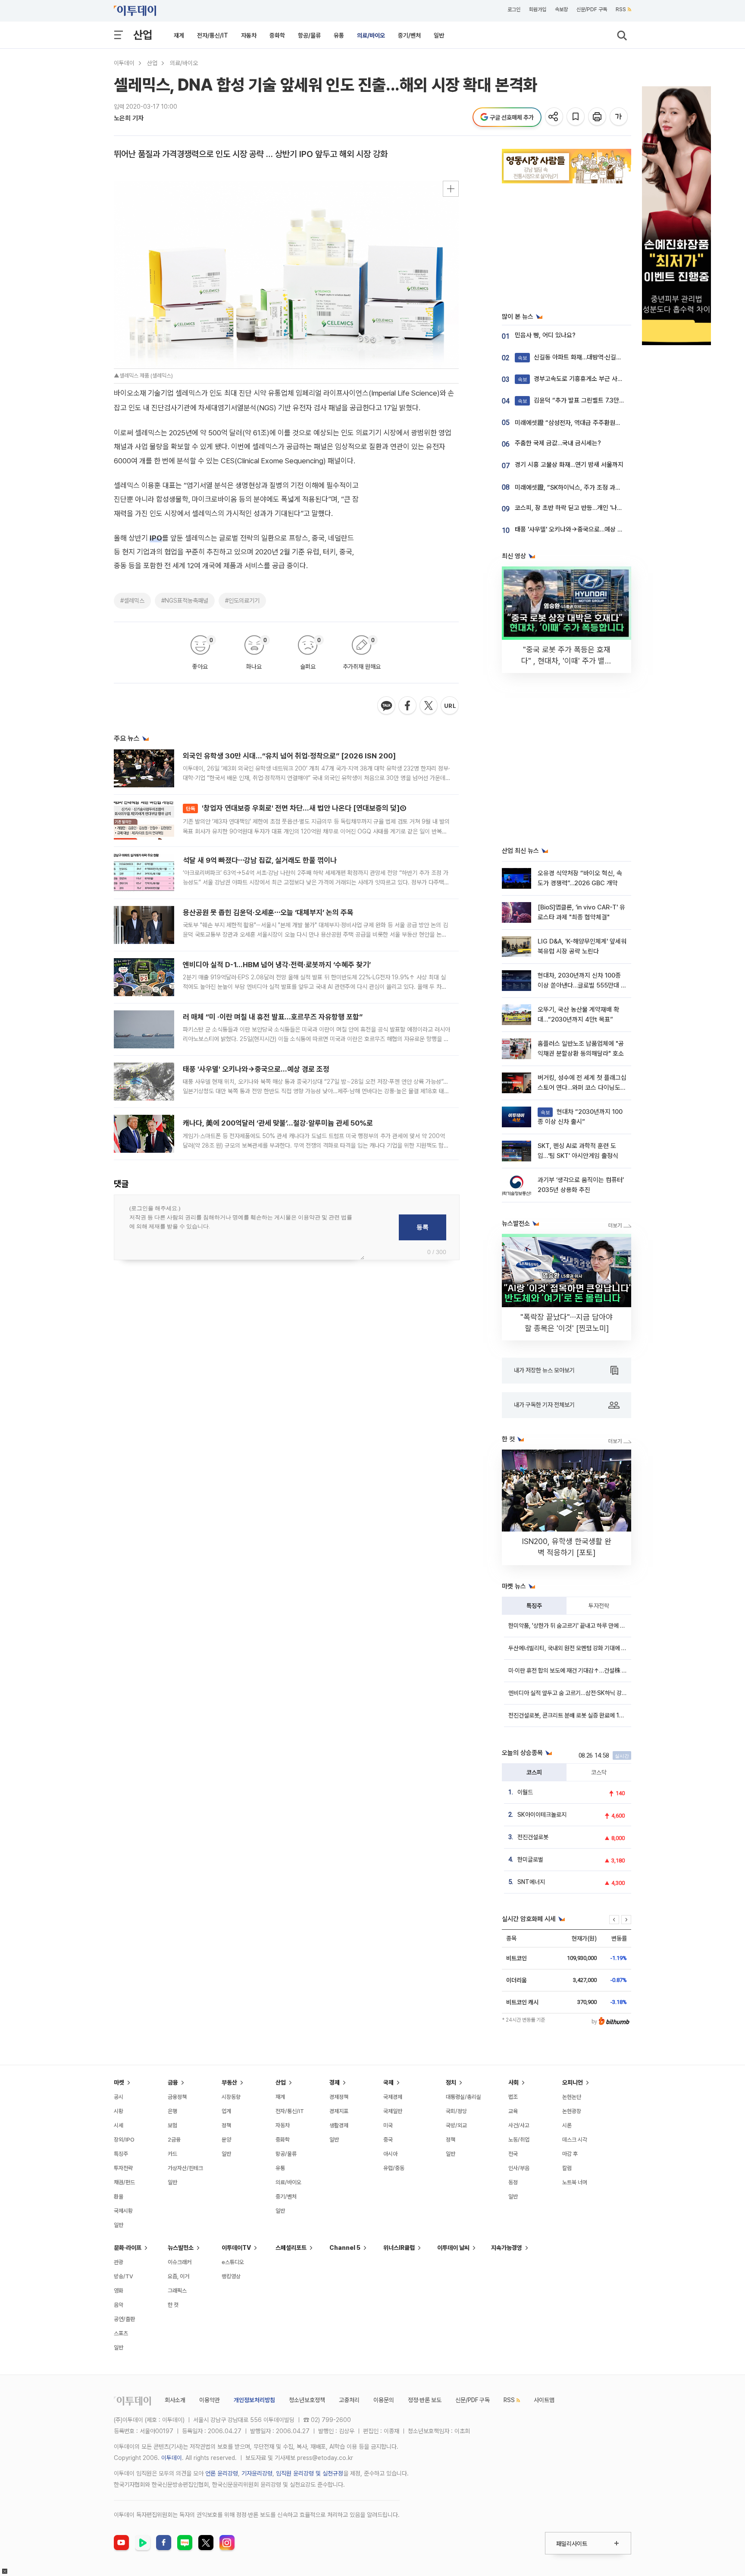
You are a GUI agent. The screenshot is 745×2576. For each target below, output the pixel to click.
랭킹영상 (231, 2276)
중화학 (277, 35)
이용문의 (384, 2400)
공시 (119, 2097)
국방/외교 (456, 2125)
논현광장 (572, 2111)
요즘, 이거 (178, 2276)
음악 (119, 2305)
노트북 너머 (575, 2182)
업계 (226, 2111)
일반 (439, 35)
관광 (119, 2262)
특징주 (534, 1606)
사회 (513, 2082)
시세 (119, 2125)
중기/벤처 (409, 35)
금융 (173, 2082)
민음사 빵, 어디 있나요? (545, 335)
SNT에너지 (531, 1882)
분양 (226, 2140)
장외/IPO (124, 2140)
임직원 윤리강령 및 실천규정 (310, 2473)
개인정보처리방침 (254, 2400)
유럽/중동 (394, 2168)
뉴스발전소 (181, 2248)
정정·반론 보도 (425, 2400)
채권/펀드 (124, 2182)
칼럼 (567, 2168)
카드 (172, 2154)
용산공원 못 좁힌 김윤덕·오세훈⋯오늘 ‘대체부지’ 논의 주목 (268, 912)
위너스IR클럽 (399, 2248)
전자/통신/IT (213, 35)
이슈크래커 (180, 2262)
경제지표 (339, 2111)
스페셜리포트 (291, 2248)
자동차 (249, 35)
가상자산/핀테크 (185, 2168)
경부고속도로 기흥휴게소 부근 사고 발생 (577, 379)
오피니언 (573, 2082)
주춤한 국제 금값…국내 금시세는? (558, 443)
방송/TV (124, 2276)
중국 (388, 2140)
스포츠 (121, 2333)
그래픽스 (177, 2291)
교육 (513, 2111)
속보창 (561, 9)
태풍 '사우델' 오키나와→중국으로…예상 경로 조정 (256, 1069)
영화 (119, 2291)
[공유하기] (555, 117)
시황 (119, 2111)
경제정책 (339, 2097)
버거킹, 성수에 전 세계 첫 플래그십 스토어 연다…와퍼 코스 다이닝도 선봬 (582, 1088)
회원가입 (538, 9)
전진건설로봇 (533, 1837)
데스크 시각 (575, 2140)
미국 (388, 2125)
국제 (388, 2082)
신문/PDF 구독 (592, 9)
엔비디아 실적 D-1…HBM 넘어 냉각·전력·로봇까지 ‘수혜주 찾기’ (277, 965)
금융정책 (177, 2097)
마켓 (119, 2082)
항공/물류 (309, 35)
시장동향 (231, 2097)
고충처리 (349, 2400)
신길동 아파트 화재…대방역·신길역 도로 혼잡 (583, 357)
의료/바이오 (371, 35)
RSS (621, 9)
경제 (335, 2082)
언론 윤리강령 (222, 2473)
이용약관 (210, 2400)
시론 (567, 2125)
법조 (513, 2097)
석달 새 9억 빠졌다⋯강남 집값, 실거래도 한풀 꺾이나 (260, 860)
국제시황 (123, 2211)
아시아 (390, 2154)
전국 (513, 2154)
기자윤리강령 (257, 2473)
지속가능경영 (507, 2248)
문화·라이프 (128, 2248)
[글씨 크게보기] (619, 117)
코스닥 (599, 1772)
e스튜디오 (233, 2262)
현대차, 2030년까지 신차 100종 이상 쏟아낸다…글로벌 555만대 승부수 (582, 986)
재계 (179, 35)
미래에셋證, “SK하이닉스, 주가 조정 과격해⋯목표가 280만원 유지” (602, 488)
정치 (451, 2082)
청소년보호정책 (307, 2400)
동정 (513, 2182)
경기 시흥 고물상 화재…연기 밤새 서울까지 (569, 465)
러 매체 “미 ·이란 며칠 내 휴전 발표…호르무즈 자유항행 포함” (273, 1017)
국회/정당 (456, 2111)
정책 (226, 2125)
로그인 (514, 9)
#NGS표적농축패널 (185, 601)
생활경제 (339, 2125)
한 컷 (173, 2305)
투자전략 (599, 1606)
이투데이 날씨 (453, 2248)
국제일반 (393, 2111)
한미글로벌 (530, 1859)
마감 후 (570, 2154)
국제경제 (393, 2097)
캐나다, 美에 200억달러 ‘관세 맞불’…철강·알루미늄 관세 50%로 (278, 1123)
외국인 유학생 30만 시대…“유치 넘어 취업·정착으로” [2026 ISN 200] (289, 756)
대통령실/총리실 (463, 2097)
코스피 (534, 1772)
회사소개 (175, 2400)
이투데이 (124, 63)
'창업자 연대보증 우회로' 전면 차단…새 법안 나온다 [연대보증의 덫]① (296, 808)
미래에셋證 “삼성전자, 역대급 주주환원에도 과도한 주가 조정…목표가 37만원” (615, 423)
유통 (339, 35)
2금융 (174, 2140)
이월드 (525, 1792)
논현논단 (572, 2097)
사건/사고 (519, 2125)
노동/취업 (519, 2140)
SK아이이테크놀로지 (542, 1815)
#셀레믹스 (132, 601)
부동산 (229, 2082)
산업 (143, 35)
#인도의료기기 (242, 601)
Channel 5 (345, 2248)
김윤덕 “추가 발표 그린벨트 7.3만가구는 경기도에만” (593, 400)
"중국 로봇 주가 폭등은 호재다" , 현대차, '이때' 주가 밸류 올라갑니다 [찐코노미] (567, 661)
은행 (172, 2111)
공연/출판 (124, 2319)
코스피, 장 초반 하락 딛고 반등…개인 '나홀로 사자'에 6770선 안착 (599, 508)
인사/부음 (519, 2168)
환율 (119, 2197)
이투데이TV (236, 2248)
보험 (172, 2125)
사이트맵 (544, 2400)
